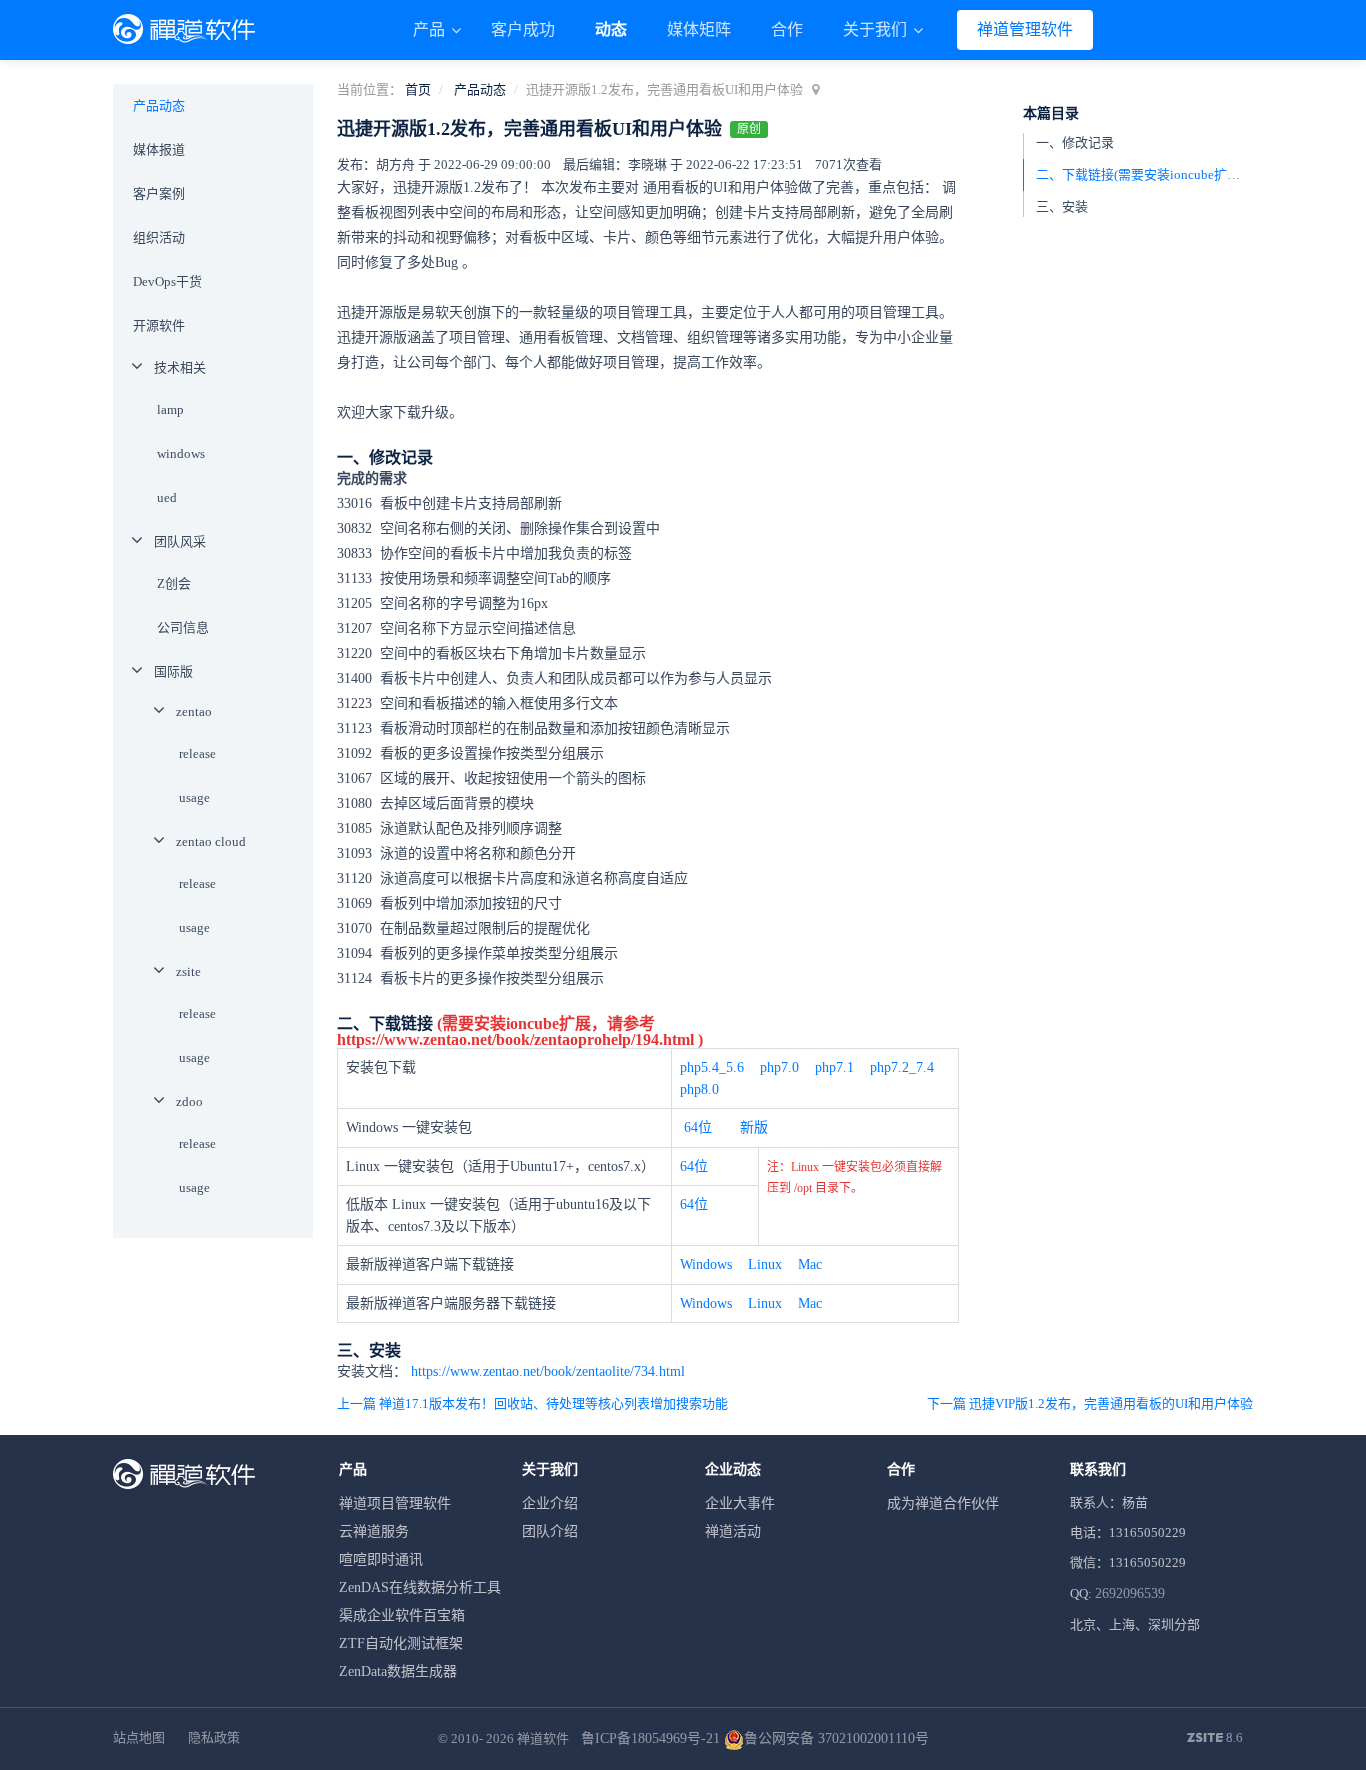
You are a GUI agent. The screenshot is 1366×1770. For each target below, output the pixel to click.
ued (167, 497)
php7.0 (779, 1067)
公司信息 (183, 627)
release (197, 753)
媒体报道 (159, 149)
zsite (188, 971)
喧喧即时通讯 (381, 1559)
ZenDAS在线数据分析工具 (420, 1587)
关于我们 (877, 29)
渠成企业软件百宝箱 (402, 1615)
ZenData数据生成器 (398, 1671)
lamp (170, 409)
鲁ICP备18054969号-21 (650, 1738)
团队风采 (180, 541)
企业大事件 (740, 1503)
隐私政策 (214, 1737)
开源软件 (159, 325)
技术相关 (180, 367)
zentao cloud (211, 841)
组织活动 (159, 237)
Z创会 (174, 583)
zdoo (189, 1101)
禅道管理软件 (1025, 29)
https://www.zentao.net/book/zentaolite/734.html (548, 1371)
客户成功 (523, 29)
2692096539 (1130, 1593)
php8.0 (699, 1089)
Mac (810, 1264)
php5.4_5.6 (712, 1067)
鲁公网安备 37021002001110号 (836, 1738)
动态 (611, 29)
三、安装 (1062, 206)
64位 (698, 1127)
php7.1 (834, 1067)
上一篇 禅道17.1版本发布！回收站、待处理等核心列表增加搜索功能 (532, 1403)
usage (194, 797)
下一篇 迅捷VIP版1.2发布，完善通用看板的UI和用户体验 (1090, 1403)
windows (181, 453)
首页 (418, 89)
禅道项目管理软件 (395, 1503)
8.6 (1215, 1739)
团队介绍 (550, 1531)
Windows (706, 1264)
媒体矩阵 (699, 29)
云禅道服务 (374, 1531)
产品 (431, 29)
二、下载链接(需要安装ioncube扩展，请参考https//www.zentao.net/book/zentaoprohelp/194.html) (1144, 174)
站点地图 (139, 1737)
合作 (787, 29)
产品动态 (480, 89)
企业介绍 (550, 1503)
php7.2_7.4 (902, 1067)
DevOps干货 (167, 281)
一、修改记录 (1075, 142)
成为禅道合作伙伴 (943, 1503)
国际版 (173, 671)
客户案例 (159, 193)
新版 (754, 1127)
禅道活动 (733, 1531)
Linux (765, 1264)
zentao (194, 711)
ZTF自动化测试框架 (401, 1643)
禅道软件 (543, 1738)
